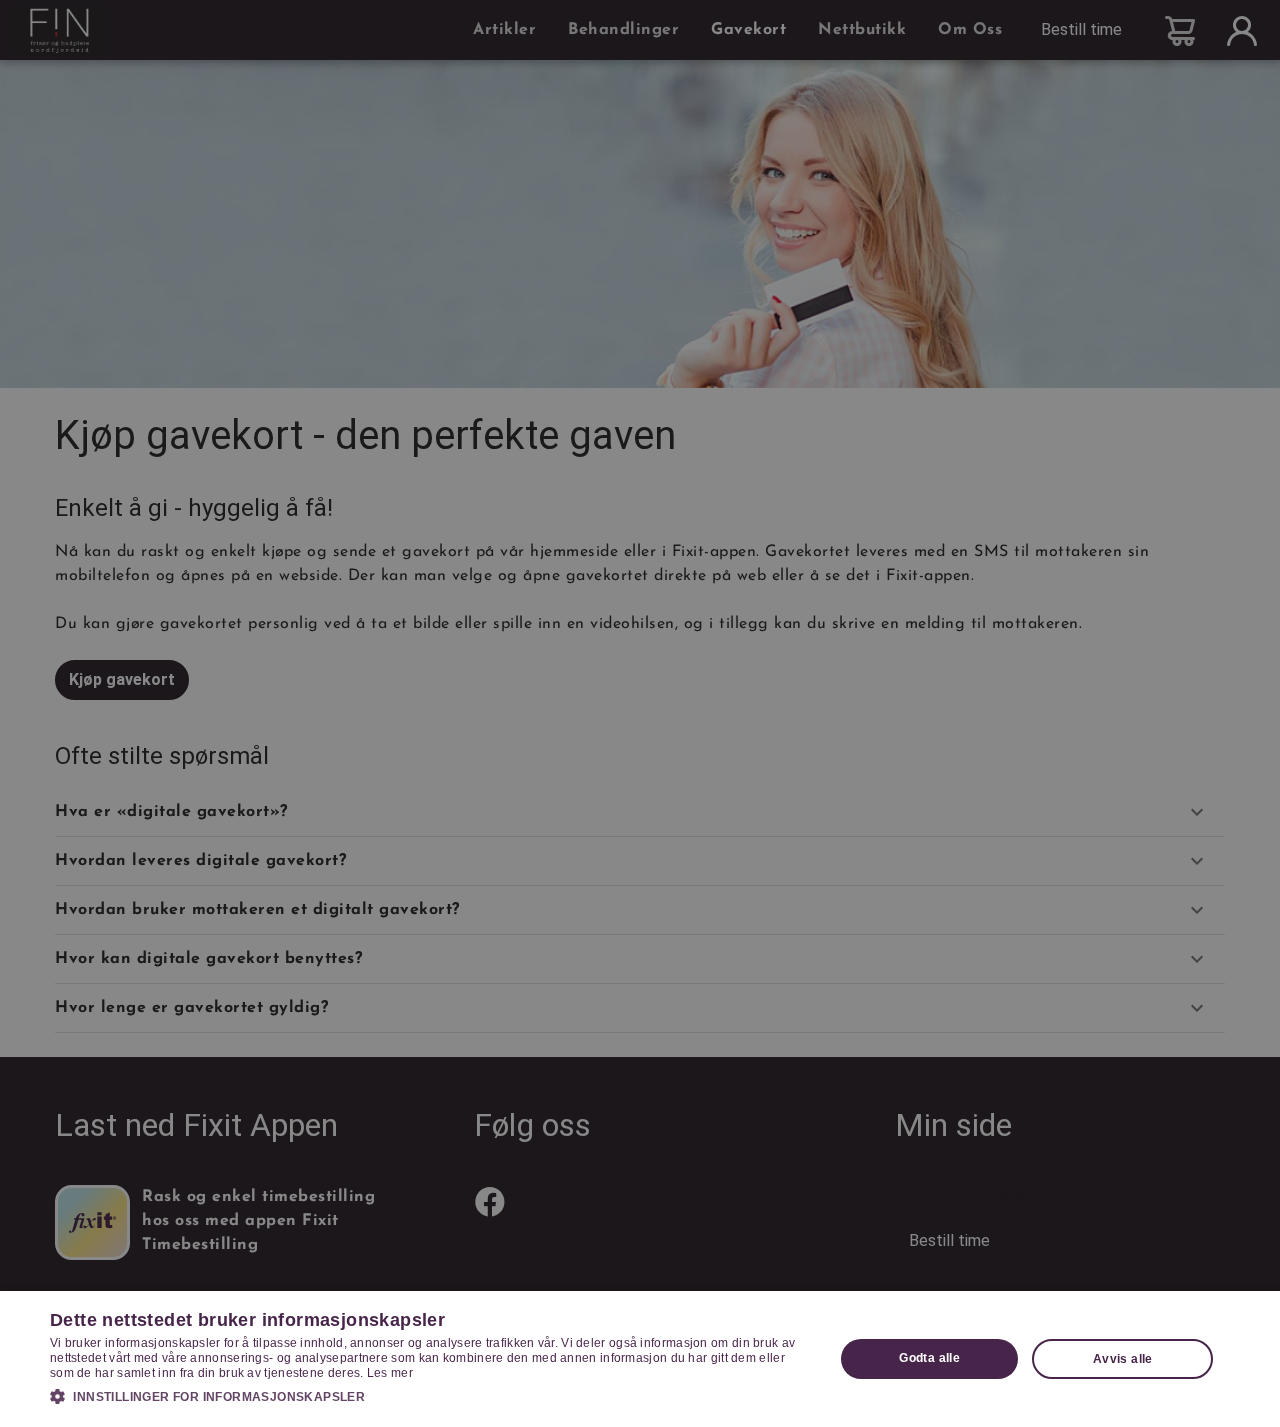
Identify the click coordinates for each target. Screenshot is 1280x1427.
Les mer (390, 1373)
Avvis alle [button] (1123, 1359)
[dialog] (640, 1359)
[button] (430, 1396)
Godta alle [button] (929, 1358)
